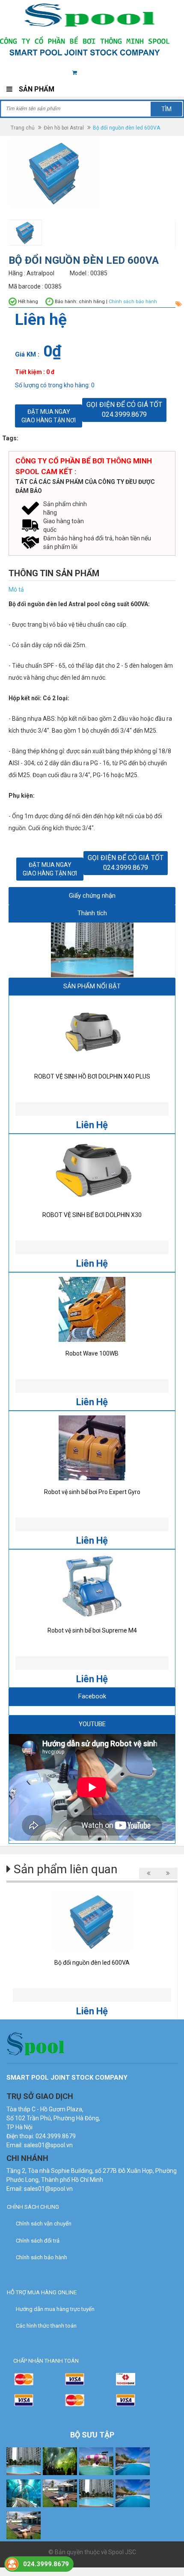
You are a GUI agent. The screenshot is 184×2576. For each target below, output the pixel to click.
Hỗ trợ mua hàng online (42, 2292)
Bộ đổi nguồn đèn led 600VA (92, 1963)
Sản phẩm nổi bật (92, 986)
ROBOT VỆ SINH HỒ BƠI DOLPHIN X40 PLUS (92, 1076)
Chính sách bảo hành (42, 2257)
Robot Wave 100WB (92, 1353)
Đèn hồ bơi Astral (64, 128)
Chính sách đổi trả (38, 2241)
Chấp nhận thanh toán (46, 2361)
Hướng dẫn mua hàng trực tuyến (55, 2309)
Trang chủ (23, 128)
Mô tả (16, 589)
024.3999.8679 (46, 2564)
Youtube (92, 1724)
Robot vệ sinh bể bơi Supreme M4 (92, 1630)
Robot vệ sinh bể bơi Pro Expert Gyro (92, 1492)
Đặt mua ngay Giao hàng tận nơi (49, 416)
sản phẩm (90, 73)
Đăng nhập (126, 73)
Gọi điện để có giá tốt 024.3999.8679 (124, 410)
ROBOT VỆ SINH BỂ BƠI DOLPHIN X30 (92, 1215)
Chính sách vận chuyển (44, 2224)
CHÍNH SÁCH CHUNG (33, 2207)
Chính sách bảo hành (133, 302)
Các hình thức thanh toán (46, 2326)
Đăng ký (163, 73)
